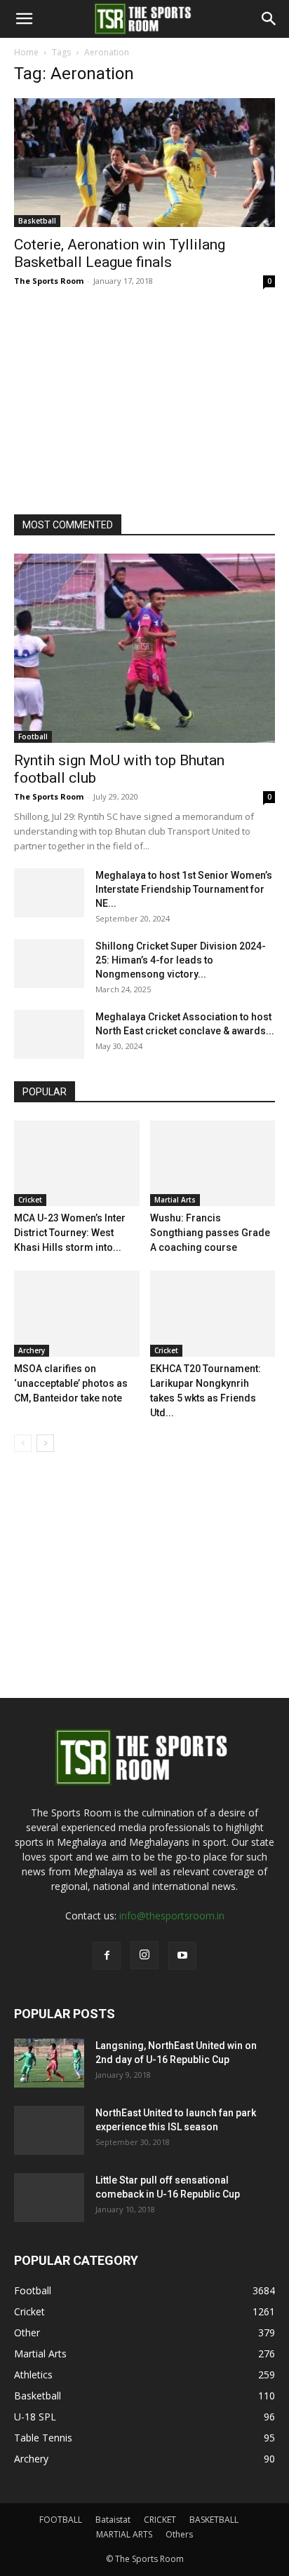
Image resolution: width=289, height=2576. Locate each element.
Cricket (30, 1200)
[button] (24, 19)
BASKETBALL (214, 2520)
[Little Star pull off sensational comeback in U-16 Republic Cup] (49, 2198)
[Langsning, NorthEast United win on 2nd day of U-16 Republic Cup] (49, 2063)
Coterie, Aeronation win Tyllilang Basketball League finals (120, 253)
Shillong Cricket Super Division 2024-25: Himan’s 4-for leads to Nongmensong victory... (181, 960)
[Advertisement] (119, 397)
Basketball (37, 221)
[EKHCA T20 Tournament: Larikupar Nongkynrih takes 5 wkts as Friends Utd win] (213, 1314)
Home (26, 52)
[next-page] (45, 1443)
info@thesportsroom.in (172, 1916)
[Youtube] (182, 1956)
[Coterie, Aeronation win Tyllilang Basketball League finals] (144, 163)
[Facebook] (107, 1956)
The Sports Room (49, 281)
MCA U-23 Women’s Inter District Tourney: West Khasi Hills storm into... (70, 1233)
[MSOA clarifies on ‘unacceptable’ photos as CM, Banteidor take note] (77, 1314)
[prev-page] (23, 1443)
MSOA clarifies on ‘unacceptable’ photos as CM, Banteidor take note (71, 1383)
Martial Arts (175, 1200)
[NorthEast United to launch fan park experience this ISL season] (49, 2130)
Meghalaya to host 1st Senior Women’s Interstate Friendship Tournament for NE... (184, 889)
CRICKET (160, 2520)
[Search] (269, 19)
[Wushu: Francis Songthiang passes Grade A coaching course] (213, 1164)
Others (179, 2534)
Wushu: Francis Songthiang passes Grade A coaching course (210, 1233)
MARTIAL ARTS (124, 2534)
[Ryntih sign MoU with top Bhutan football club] (144, 648)
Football (33, 737)
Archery (32, 1350)
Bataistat (113, 2520)
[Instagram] (144, 1955)
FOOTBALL (61, 2520)
